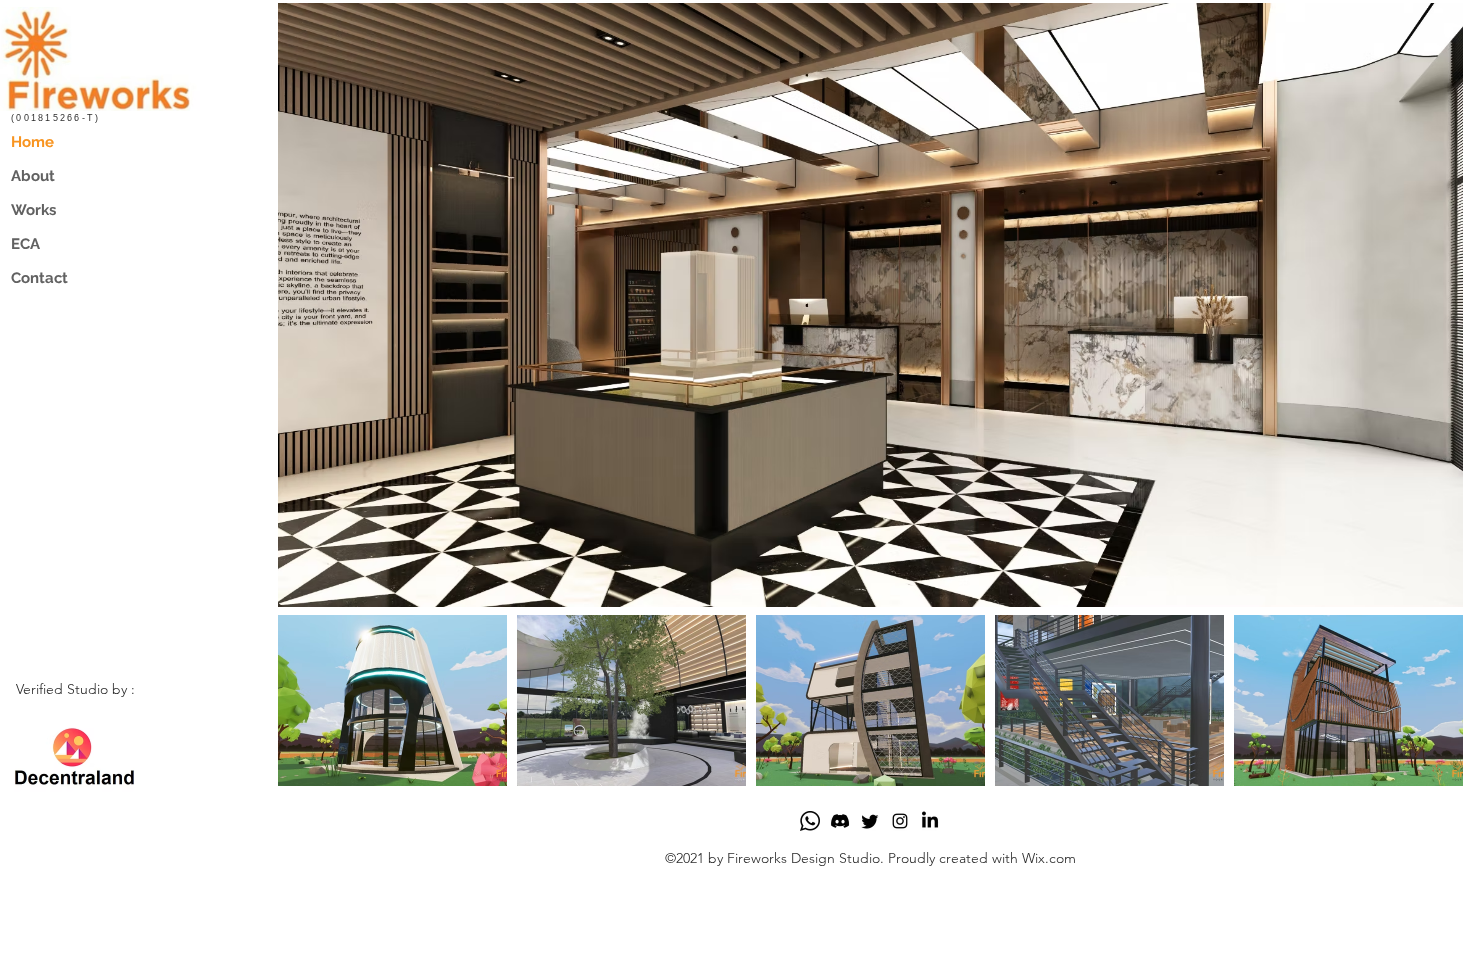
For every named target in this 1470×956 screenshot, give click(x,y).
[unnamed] (810, 821)
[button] (870, 305)
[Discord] (840, 821)
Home (32, 142)
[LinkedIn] (930, 821)
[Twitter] (870, 821)
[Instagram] (900, 821)
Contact (39, 278)
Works (33, 210)
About (33, 176)
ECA (25, 244)
